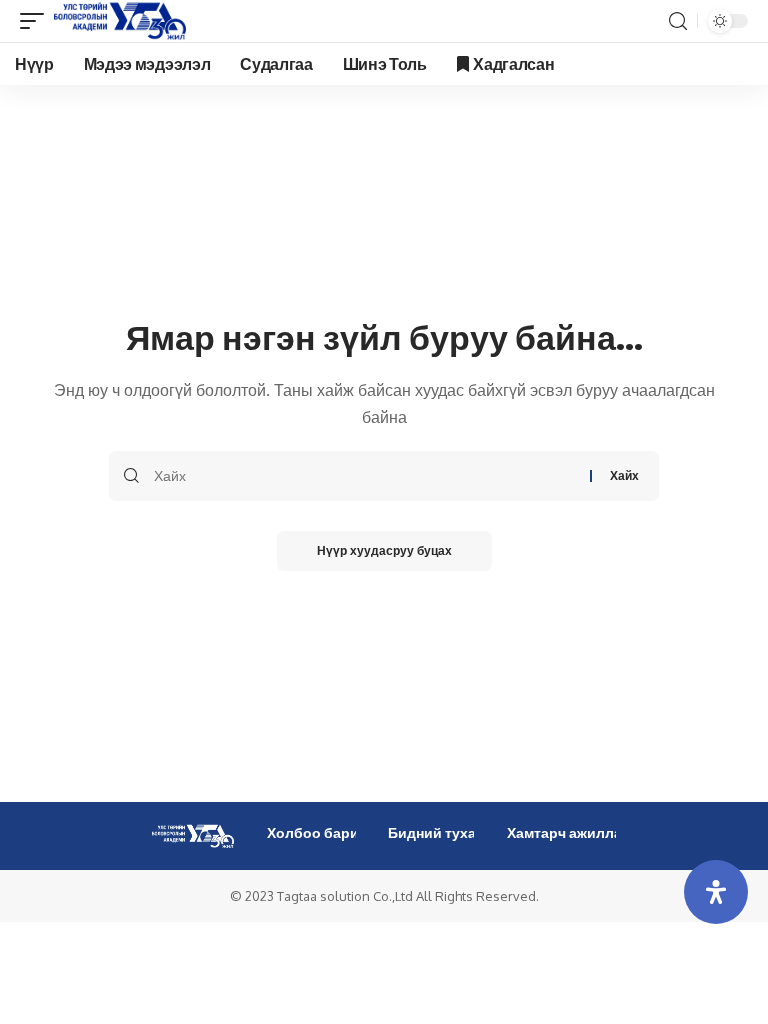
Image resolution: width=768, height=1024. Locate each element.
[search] (678, 21)
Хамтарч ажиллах (568, 832)
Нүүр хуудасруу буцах (384, 550)
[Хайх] (364, 476)
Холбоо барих (317, 832)
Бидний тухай (436, 832)
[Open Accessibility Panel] (716, 892)
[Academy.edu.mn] (120, 21)
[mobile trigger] (37, 21)
